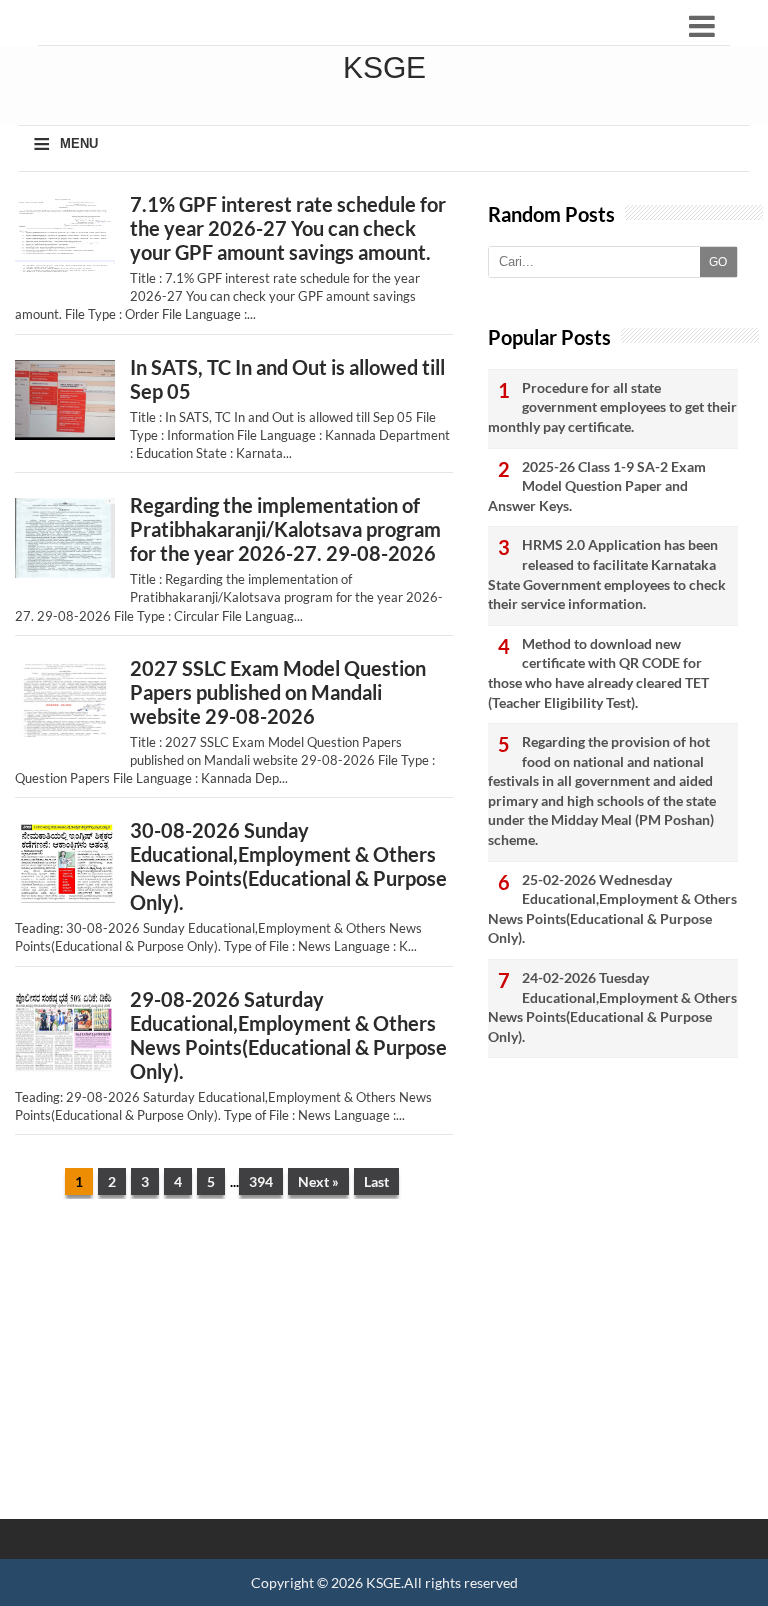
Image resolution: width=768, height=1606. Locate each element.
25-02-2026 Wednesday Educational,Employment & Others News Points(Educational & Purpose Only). (612, 909)
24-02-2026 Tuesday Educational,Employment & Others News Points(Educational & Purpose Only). (612, 1007)
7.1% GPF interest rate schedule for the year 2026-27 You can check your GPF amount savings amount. (288, 228)
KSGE (383, 1582)
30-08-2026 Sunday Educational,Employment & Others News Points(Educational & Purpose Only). (288, 866)
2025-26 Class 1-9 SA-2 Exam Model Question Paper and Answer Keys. (597, 486)
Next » (318, 1181)
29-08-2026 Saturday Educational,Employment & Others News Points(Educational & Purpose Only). (288, 1035)
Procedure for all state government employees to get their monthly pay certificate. (612, 407)
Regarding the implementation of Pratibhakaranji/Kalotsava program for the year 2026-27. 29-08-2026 (285, 529)
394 (261, 1181)
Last (376, 1181)
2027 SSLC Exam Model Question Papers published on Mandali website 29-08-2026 (278, 692)
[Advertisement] (234, 1369)
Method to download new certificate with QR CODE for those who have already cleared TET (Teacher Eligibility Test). (598, 673)
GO (718, 262)
